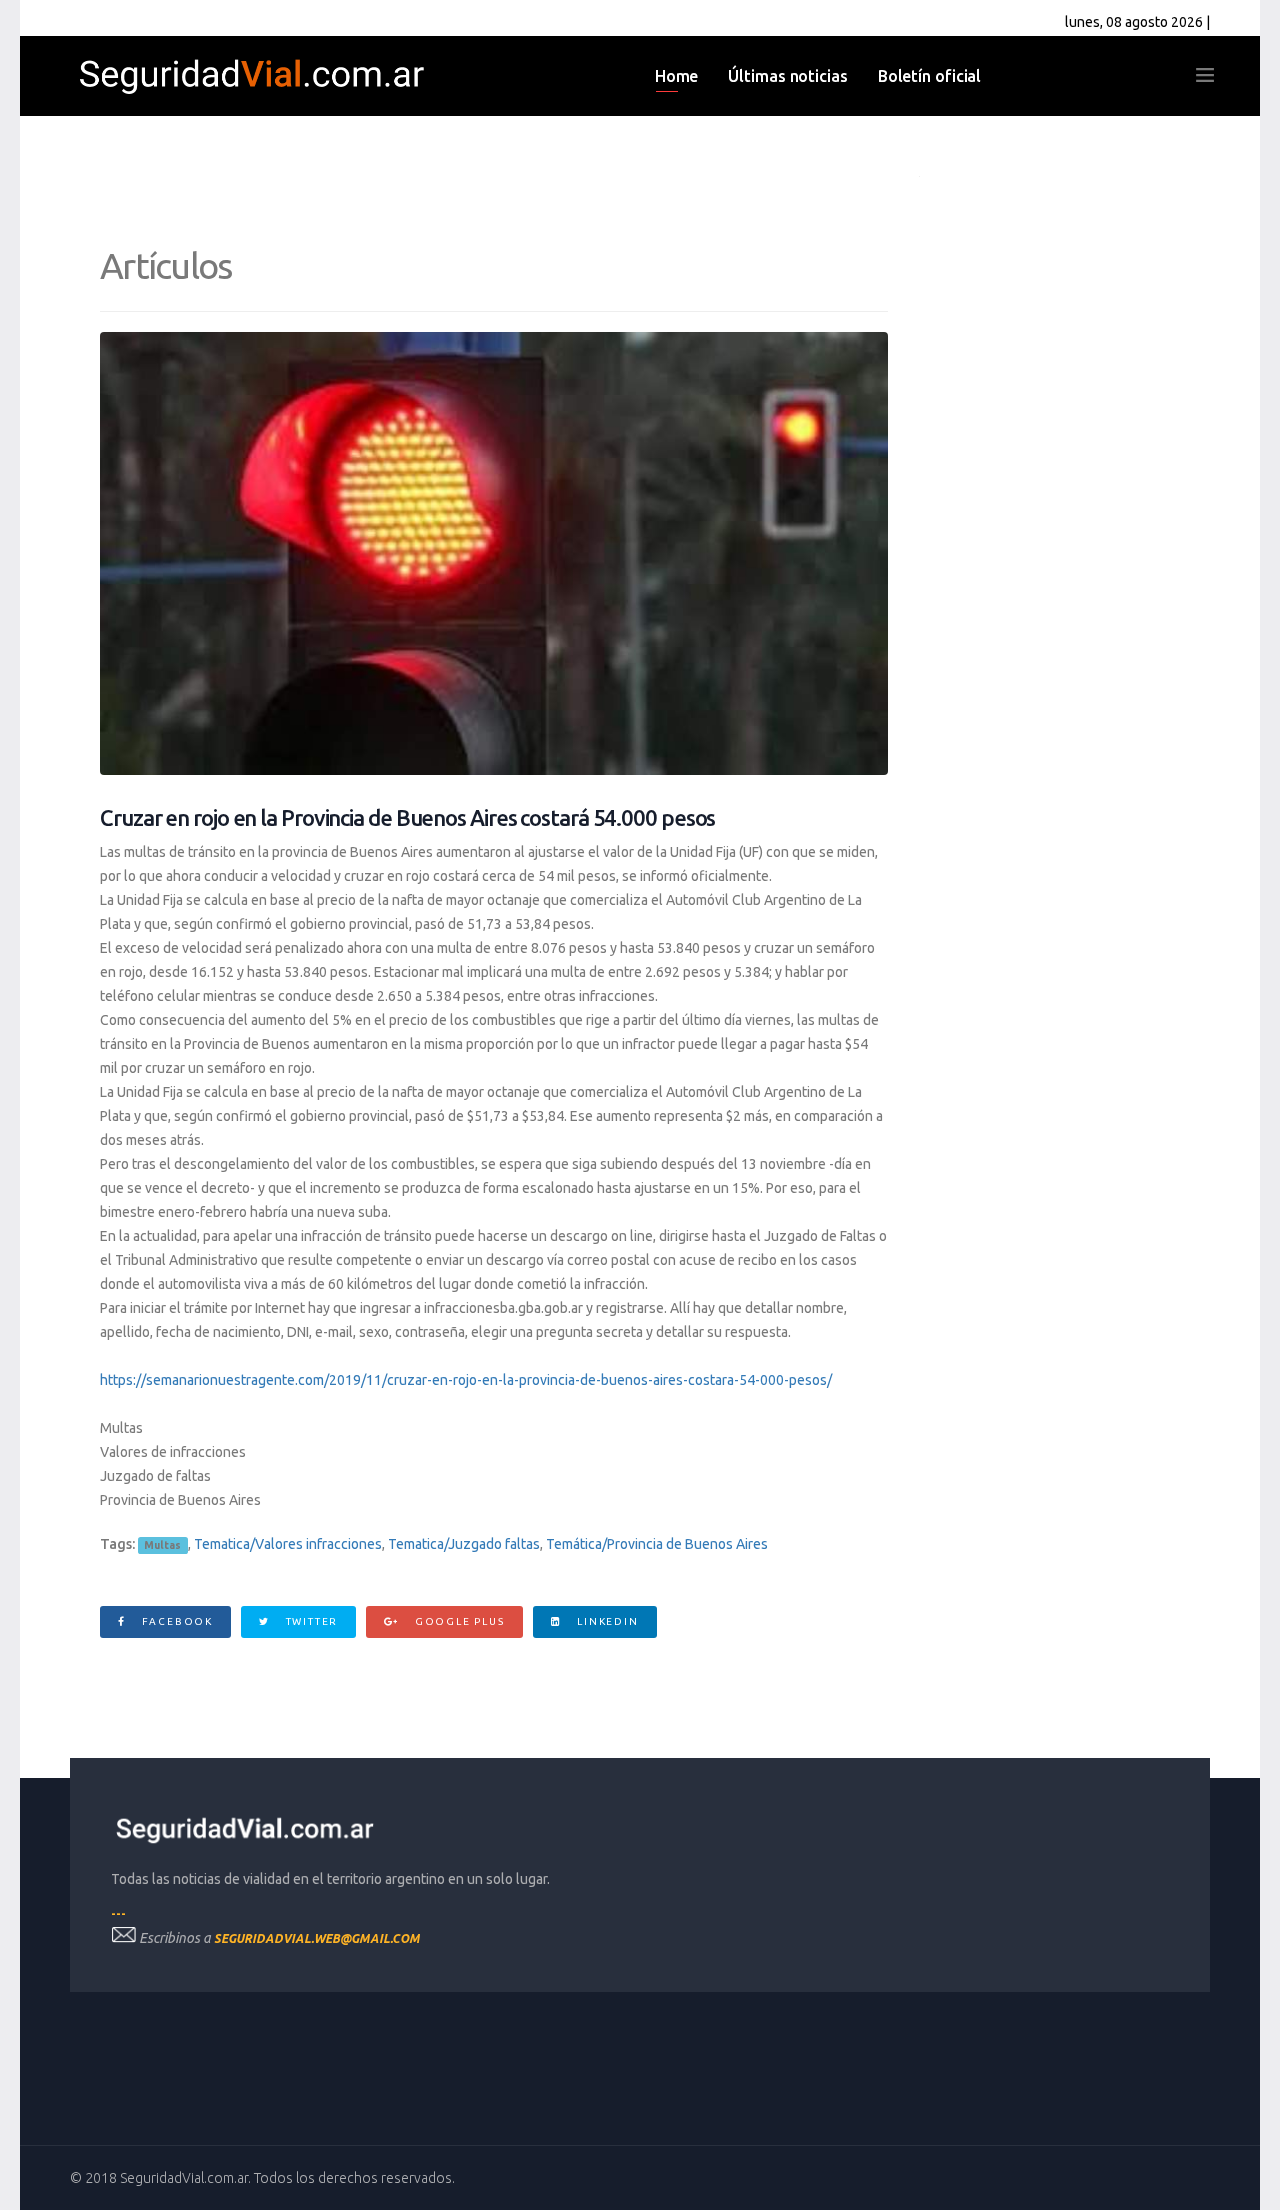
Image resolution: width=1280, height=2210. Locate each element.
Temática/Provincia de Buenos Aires (657, 1544)
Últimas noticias (787, 76)
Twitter (310, 1621)
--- (118, 1913)
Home (677, 76)
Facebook (175, 1621)
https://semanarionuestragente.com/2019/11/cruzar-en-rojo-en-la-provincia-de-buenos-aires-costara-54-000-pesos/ (466, 1380)
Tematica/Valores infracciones (288, 1544)
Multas (162, 1545)
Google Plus (458, 1621)
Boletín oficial (930, 76)
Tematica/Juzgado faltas (464, 1544)
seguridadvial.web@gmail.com (317, 1938)
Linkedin (605, 1621)
